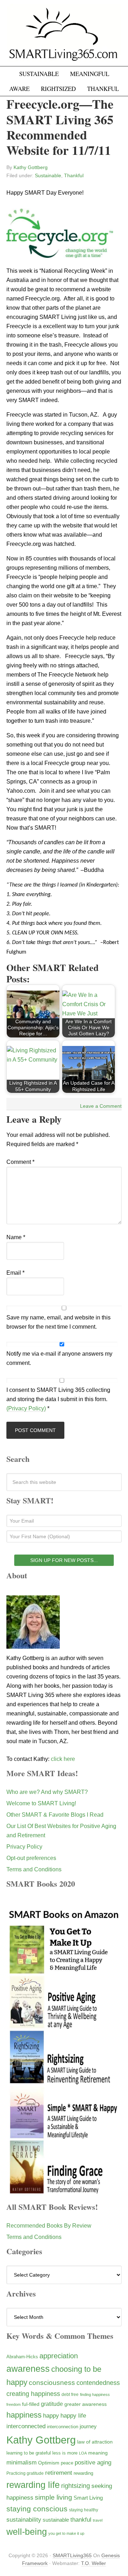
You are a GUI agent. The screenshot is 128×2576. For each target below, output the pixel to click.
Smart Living (88, 2498)
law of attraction (95, 2442)
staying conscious (37, 2509)
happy (51, 2415)
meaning (98, 2453)
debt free (70, 2395)
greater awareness (86, 2404)
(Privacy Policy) (26, 1408)
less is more (65, 2453)
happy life (73, 2416)
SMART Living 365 (64, 36)
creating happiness (33, 2394)
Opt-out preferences (31, 1858)
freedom (14, 2404)
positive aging (93, 2462)
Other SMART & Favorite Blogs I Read (55, 1815)
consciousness (52, 2383)
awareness (28, 2369)
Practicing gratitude (25, 2473)
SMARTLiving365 (72, 2555)
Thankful (74, 175)
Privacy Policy (24, 1847)
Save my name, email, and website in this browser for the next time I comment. (58, 1322)
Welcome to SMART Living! (41, 1803)
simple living (54, 2497)
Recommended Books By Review (49, 2226)
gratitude (52, 2404)
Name (16, 1237)
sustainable (56, 2520)
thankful (81, 2520)
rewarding (83, 2473)
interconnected (26, 2426)
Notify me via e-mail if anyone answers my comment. (59, 1358)
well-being (27, 2532)
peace (67, 2463)
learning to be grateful (29, 2453)
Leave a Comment (101, 1106)
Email (15, 1273)
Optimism (49, 2463)
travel (98, 2520)
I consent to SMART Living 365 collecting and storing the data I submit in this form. (58, 1399)
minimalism (22, 2463)
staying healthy (84, 2510)
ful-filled (31, 2404)
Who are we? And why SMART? (47, 1792)
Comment (20, 1162)
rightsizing (76, 2486)
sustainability (24, 2520)
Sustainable (48, 175)
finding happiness (95, 2395)
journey (88, 2426)
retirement (59, 2473)
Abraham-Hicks (22, 2357)
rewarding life (33, 2485)
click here (63, 1759)
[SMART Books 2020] (64, 2193)
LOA (83, 2453)
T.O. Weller (94, 2563)
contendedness (98, 2383)
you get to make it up (66, 2533)
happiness (24, 2415)
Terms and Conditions (34, 1869)
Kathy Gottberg (41, 2440)
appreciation (59, 2356)
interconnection (63, 2427)
